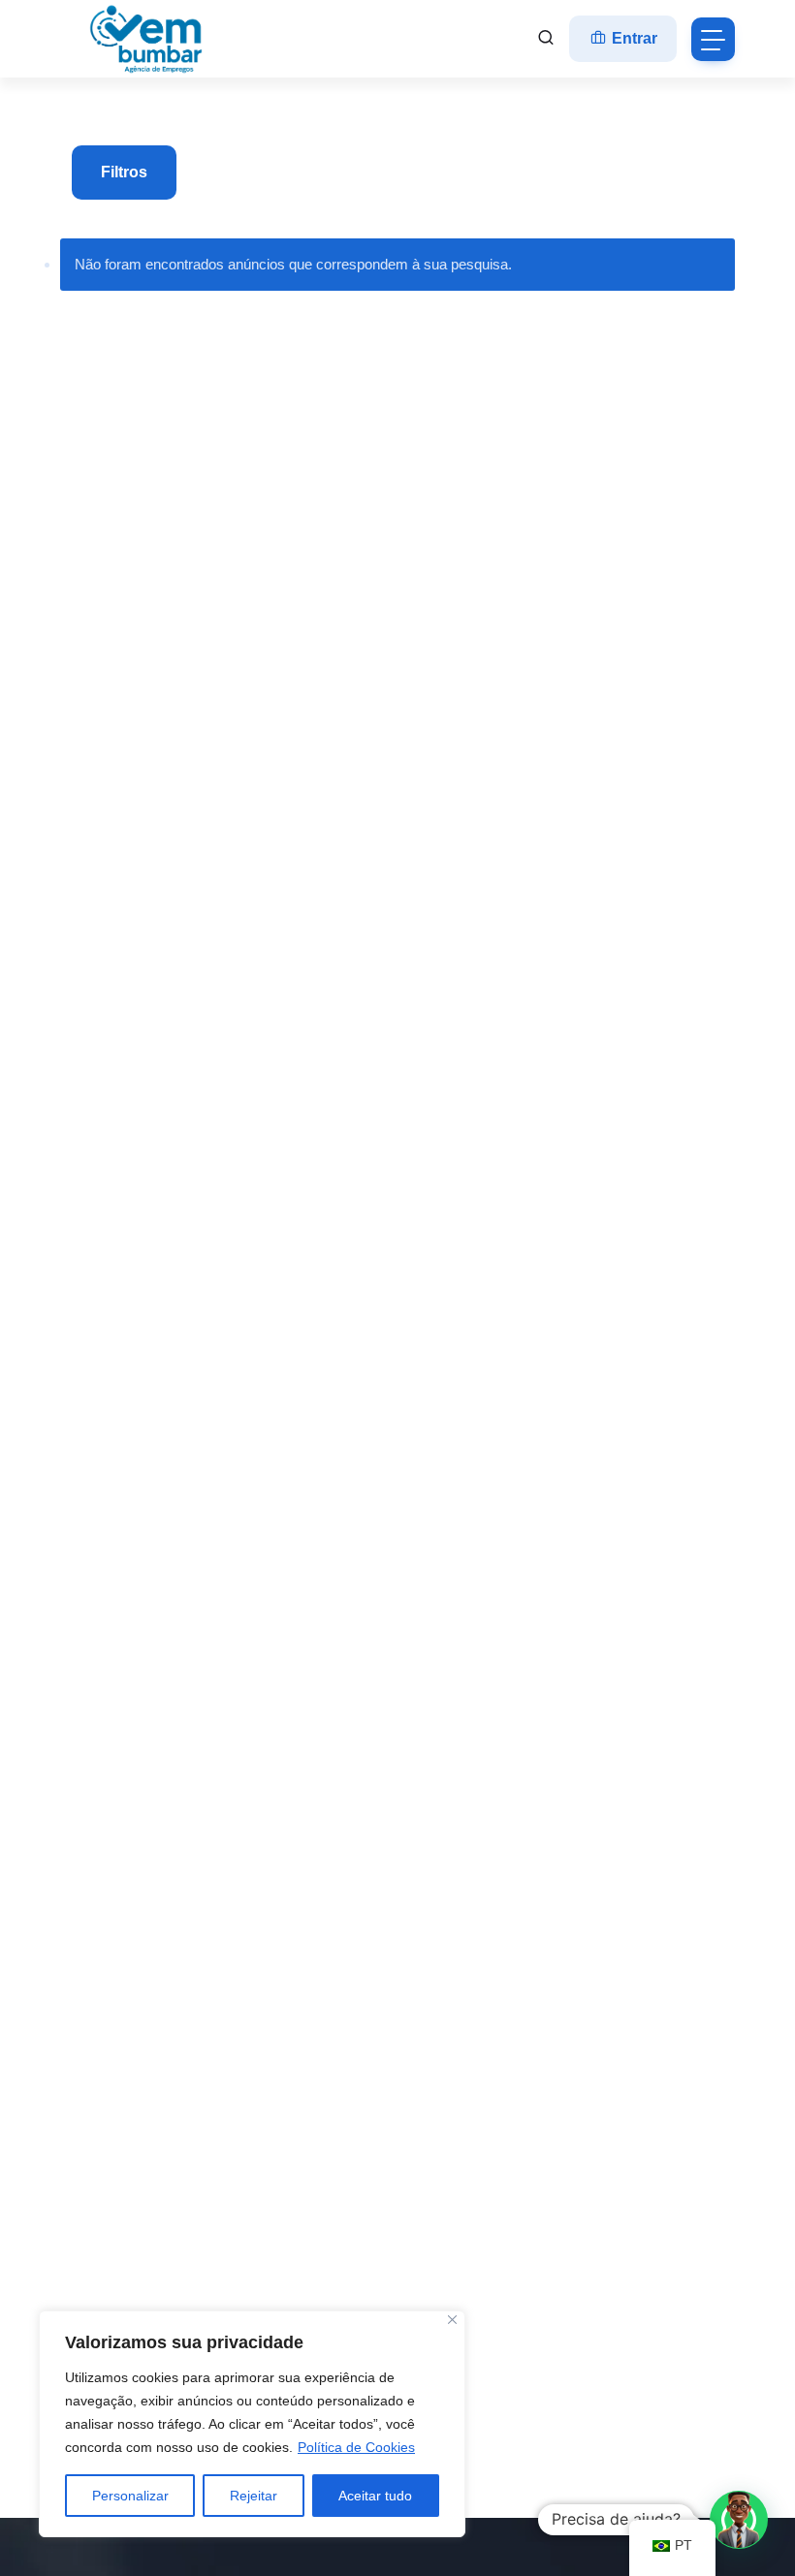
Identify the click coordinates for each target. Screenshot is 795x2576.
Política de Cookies (356, 2447)
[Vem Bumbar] (147, 39)
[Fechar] (452, 2320)
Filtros (124, 172)
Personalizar (130, 2496)
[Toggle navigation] (713, 39)
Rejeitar (254, 2496)
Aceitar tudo (375, 2496)
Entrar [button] (633, 38)
